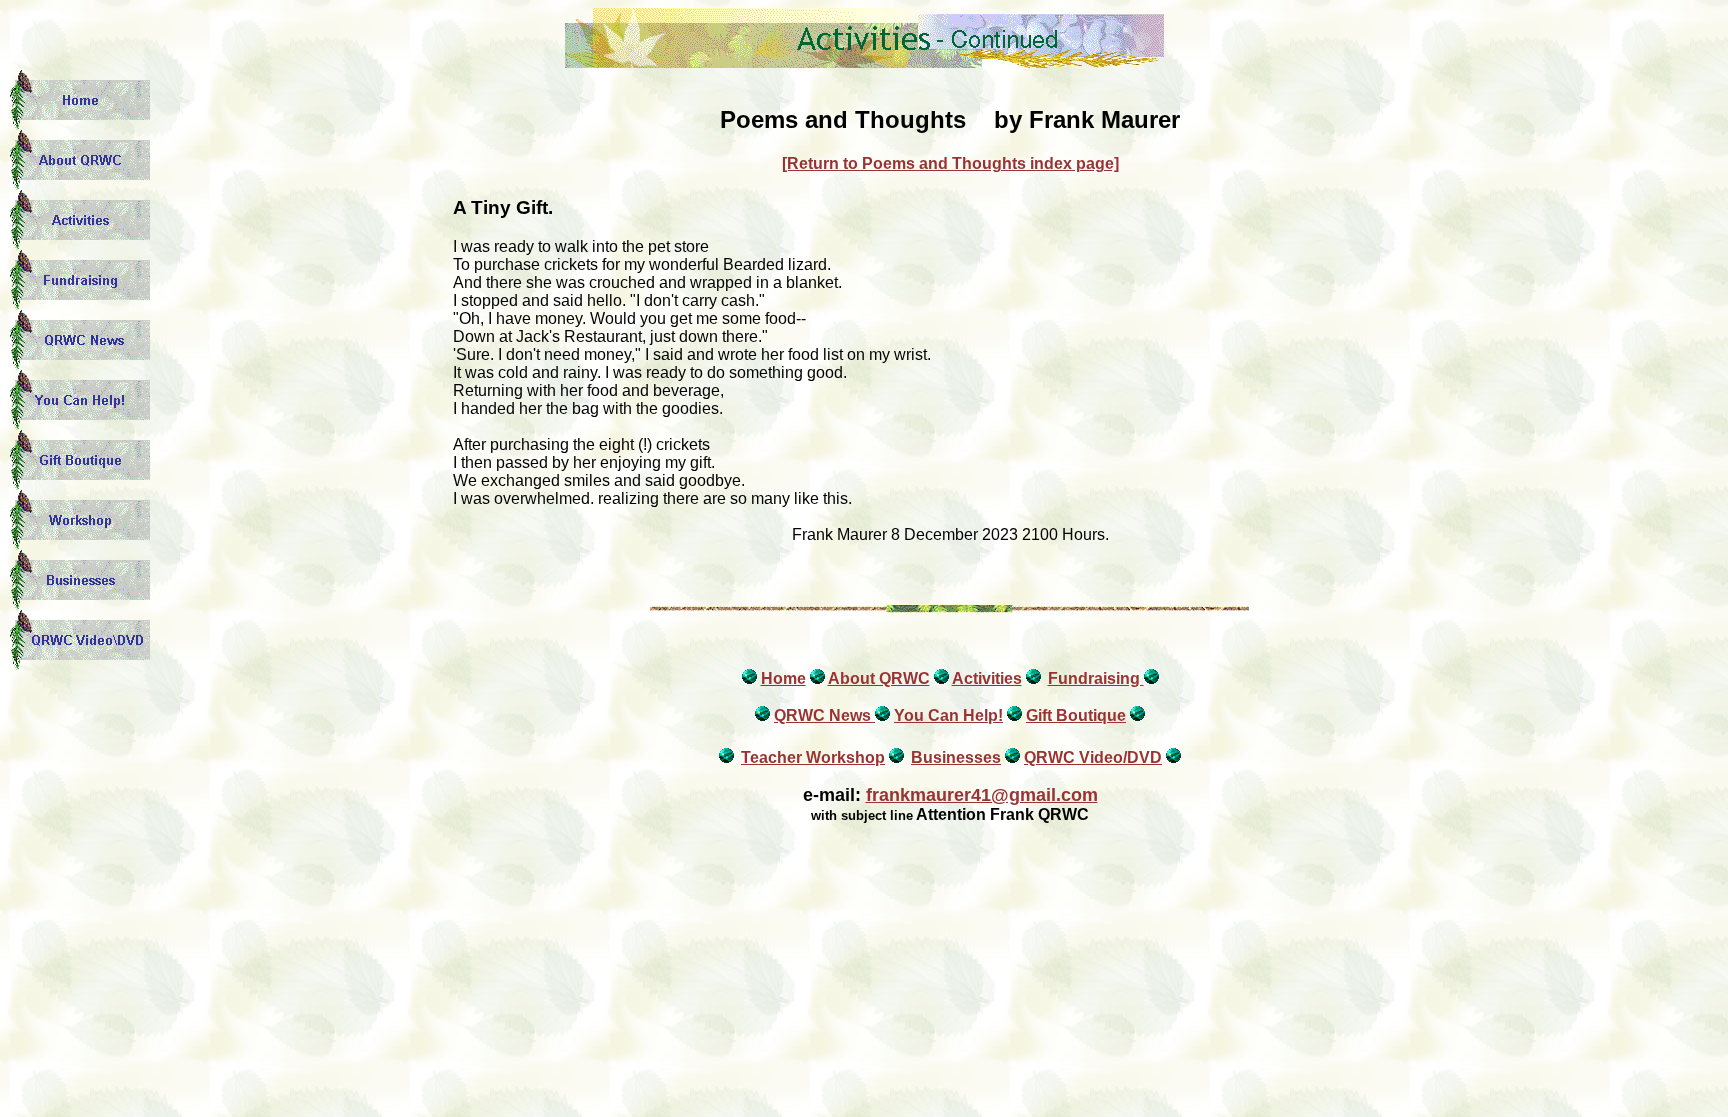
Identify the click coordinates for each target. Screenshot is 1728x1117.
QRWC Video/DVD (1093, 757)
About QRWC (879, 678)
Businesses (956, 757)
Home (783, 678)
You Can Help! (948, 715)
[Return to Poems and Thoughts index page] (950, 163)
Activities (987, 678)
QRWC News (824, 715)
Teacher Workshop (813, 757)
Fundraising (1096, 678)
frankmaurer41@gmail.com (982, 795)
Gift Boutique (1076, 715)
